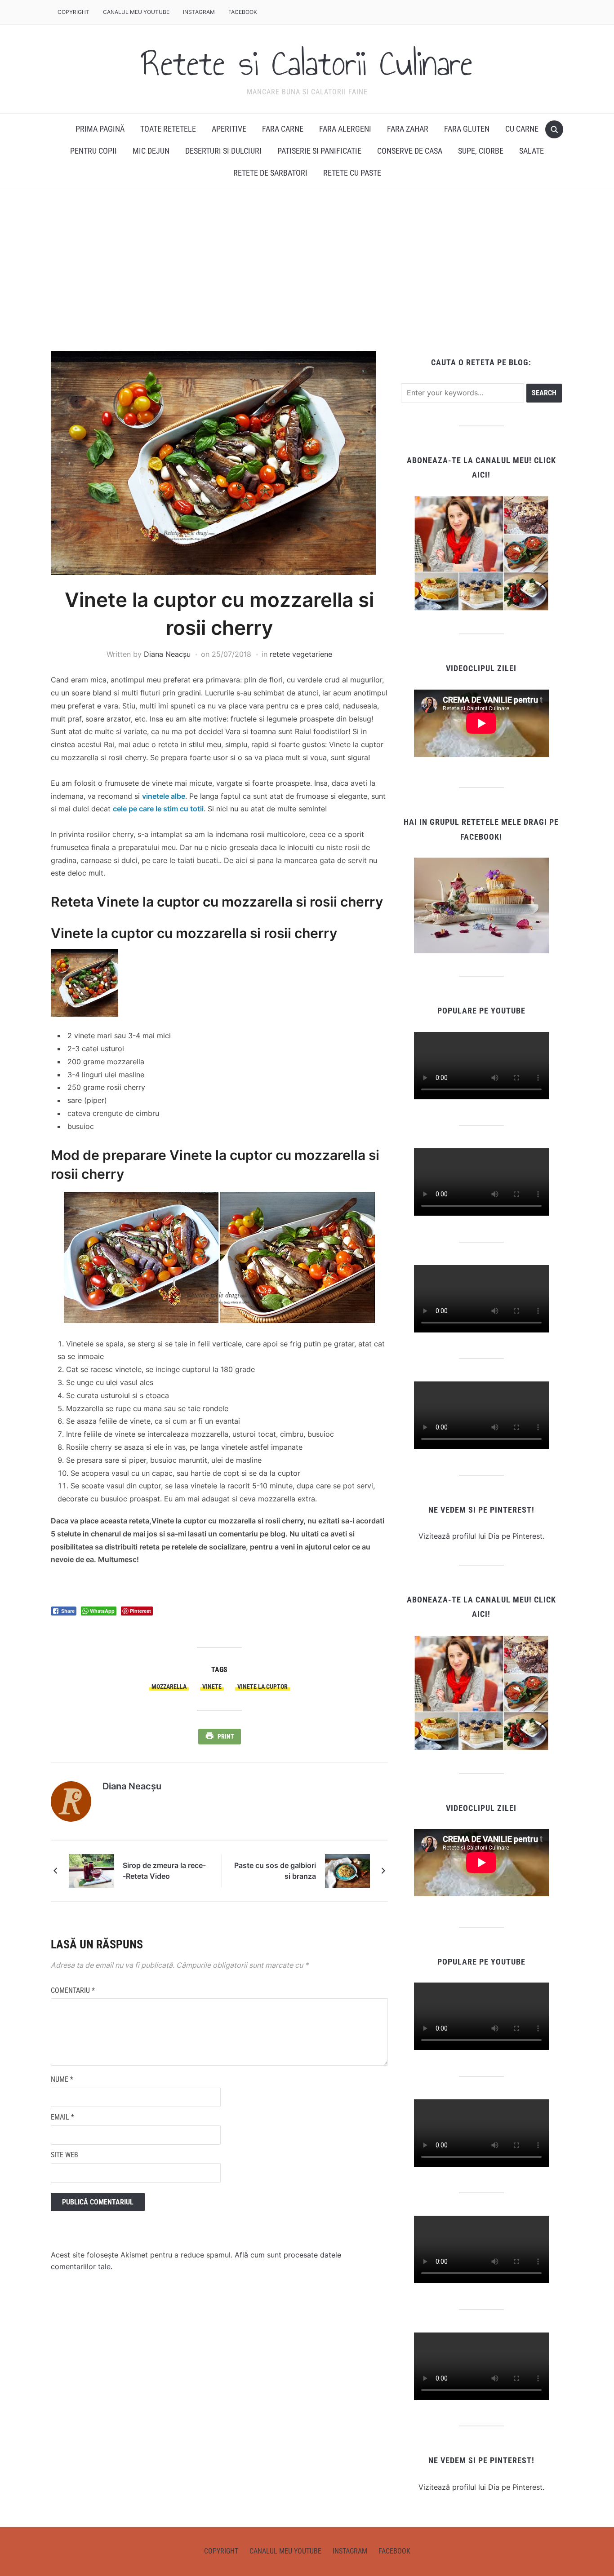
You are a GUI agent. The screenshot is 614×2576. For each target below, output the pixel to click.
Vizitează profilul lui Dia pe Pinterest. (481, 1536)
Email (62, 2117)
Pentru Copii (93, 151)
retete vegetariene (301, 654)
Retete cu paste (352, 173)
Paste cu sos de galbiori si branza (275, 1871)
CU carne (522, 129)
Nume (62, 2079)
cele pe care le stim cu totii (158, 809)
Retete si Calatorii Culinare (307, 63)
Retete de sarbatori (270, 173)
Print (226, 1736)
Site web (65, 2155)
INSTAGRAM (199, 12)
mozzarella (169, 1686)
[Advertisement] (307, 270)
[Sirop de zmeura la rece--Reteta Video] (91, 1870)
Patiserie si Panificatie (319, 151)
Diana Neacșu (167, 654)
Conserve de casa (410, 151)
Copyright (73, 12)
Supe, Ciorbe (481, 151)
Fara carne (283, 129)
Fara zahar (408, 129)
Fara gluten (467, 129)
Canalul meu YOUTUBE (136, 12)
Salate (532, 151)
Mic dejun (151, 151)
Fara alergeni (345, 129)
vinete (212, 1686)
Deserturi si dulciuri (223, 151)
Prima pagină (100, 129)
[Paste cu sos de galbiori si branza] (347, 1870)
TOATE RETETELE (168, 129)
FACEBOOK (243, 12)
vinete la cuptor (263, 1686)
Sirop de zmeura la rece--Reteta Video (164, 1871)
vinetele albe (164, 796)
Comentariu (73, 1990)
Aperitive (229, 129)
